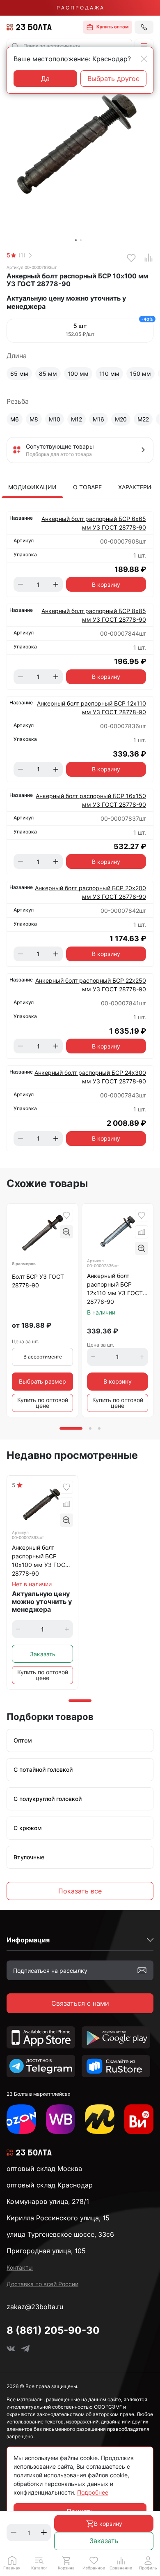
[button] (144, 46)
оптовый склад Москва (44, 2169)
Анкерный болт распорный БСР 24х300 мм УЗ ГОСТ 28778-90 (90, 1077)
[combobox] (69, 46)
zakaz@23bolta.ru (35, 2307)
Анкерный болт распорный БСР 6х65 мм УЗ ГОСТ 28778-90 (94, 523)
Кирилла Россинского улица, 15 (58, 2218)
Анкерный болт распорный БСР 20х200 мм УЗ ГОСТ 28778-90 (90, 892)
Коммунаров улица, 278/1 (48, 2201)
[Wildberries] (61, 2119)
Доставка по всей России (42, 2284)
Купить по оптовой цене (43, 1403)
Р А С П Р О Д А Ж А (80, 8)
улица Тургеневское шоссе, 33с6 (60, 2234)
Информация (28, 1940)
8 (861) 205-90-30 (53, 2330)
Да (45, 79)
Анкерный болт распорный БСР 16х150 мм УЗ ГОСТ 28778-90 (91, 800)
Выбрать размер (42, 1381)
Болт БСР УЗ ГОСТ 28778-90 (38, 1281)
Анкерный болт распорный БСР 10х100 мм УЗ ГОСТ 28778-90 (40, 1560)
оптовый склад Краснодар (50, 2185)
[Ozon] (21, 2119)
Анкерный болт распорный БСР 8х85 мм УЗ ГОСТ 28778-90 (94, 615)
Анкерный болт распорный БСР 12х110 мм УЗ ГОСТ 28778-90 (91, 708)
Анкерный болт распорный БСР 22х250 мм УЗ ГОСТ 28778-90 (91, 985)
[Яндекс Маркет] (100, 2119)
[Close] (144, 59)
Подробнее (93, 2492)
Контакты (20, 2267)
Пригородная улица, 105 (46, 2251)
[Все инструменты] (139, 2119)
